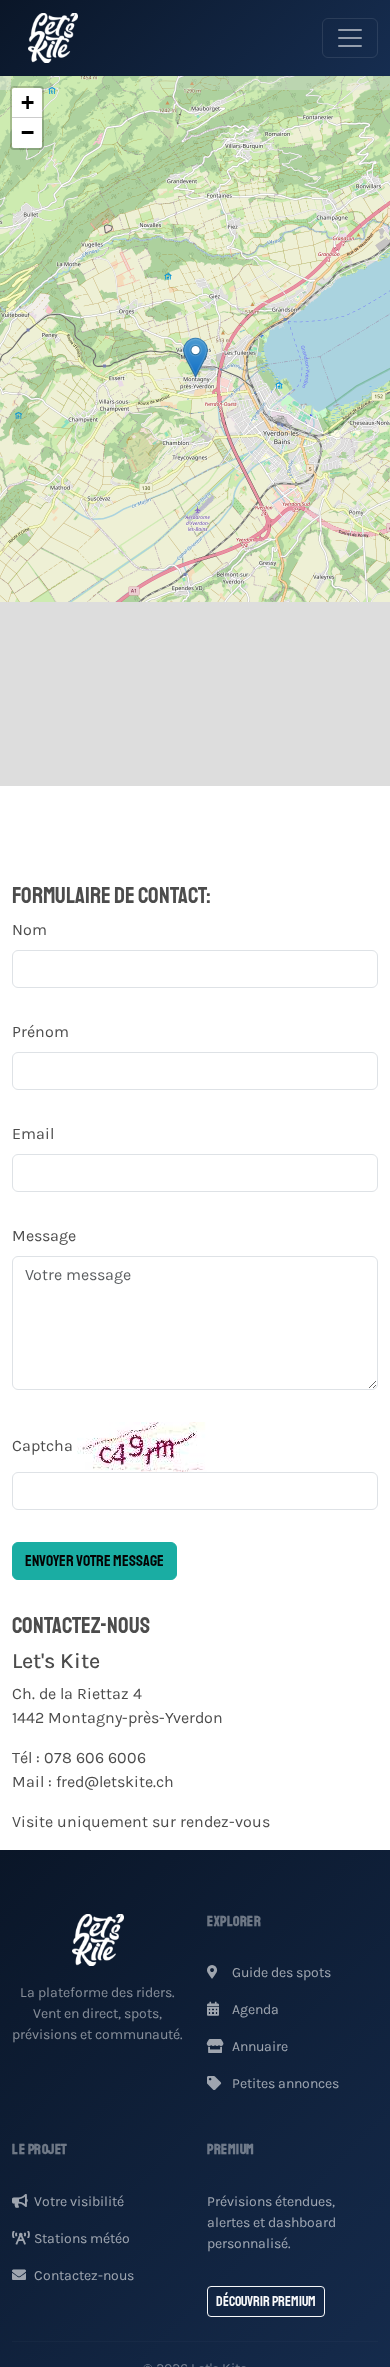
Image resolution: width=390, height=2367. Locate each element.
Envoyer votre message (94, 1561)
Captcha (42, 1445)
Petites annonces (284, 2083)
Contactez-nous (84, 2275)
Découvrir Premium (266, 2301)
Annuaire (258, 2046)
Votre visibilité (79, 2201)
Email (33, 1133)
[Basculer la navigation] (350, 38)
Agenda (254, 2009)
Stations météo (82, 2238)
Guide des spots (280, 1972)
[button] (195, 357)
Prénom (40, 1031)
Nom (29, 929)
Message (44, 1235)
